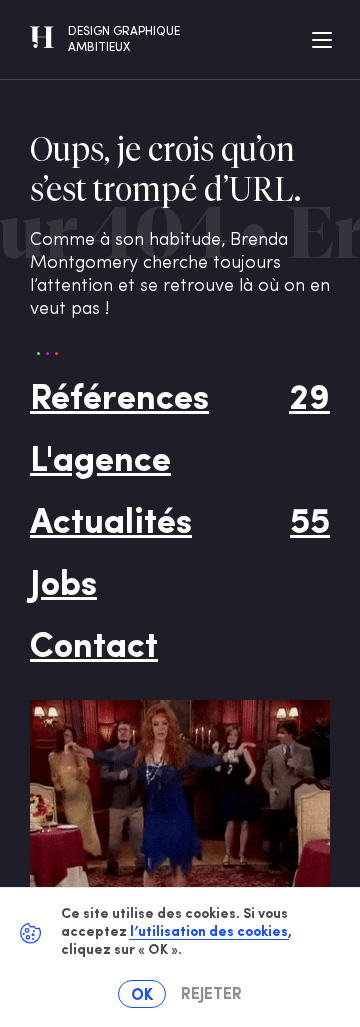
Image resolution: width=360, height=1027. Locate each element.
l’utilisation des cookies (209, 932)
